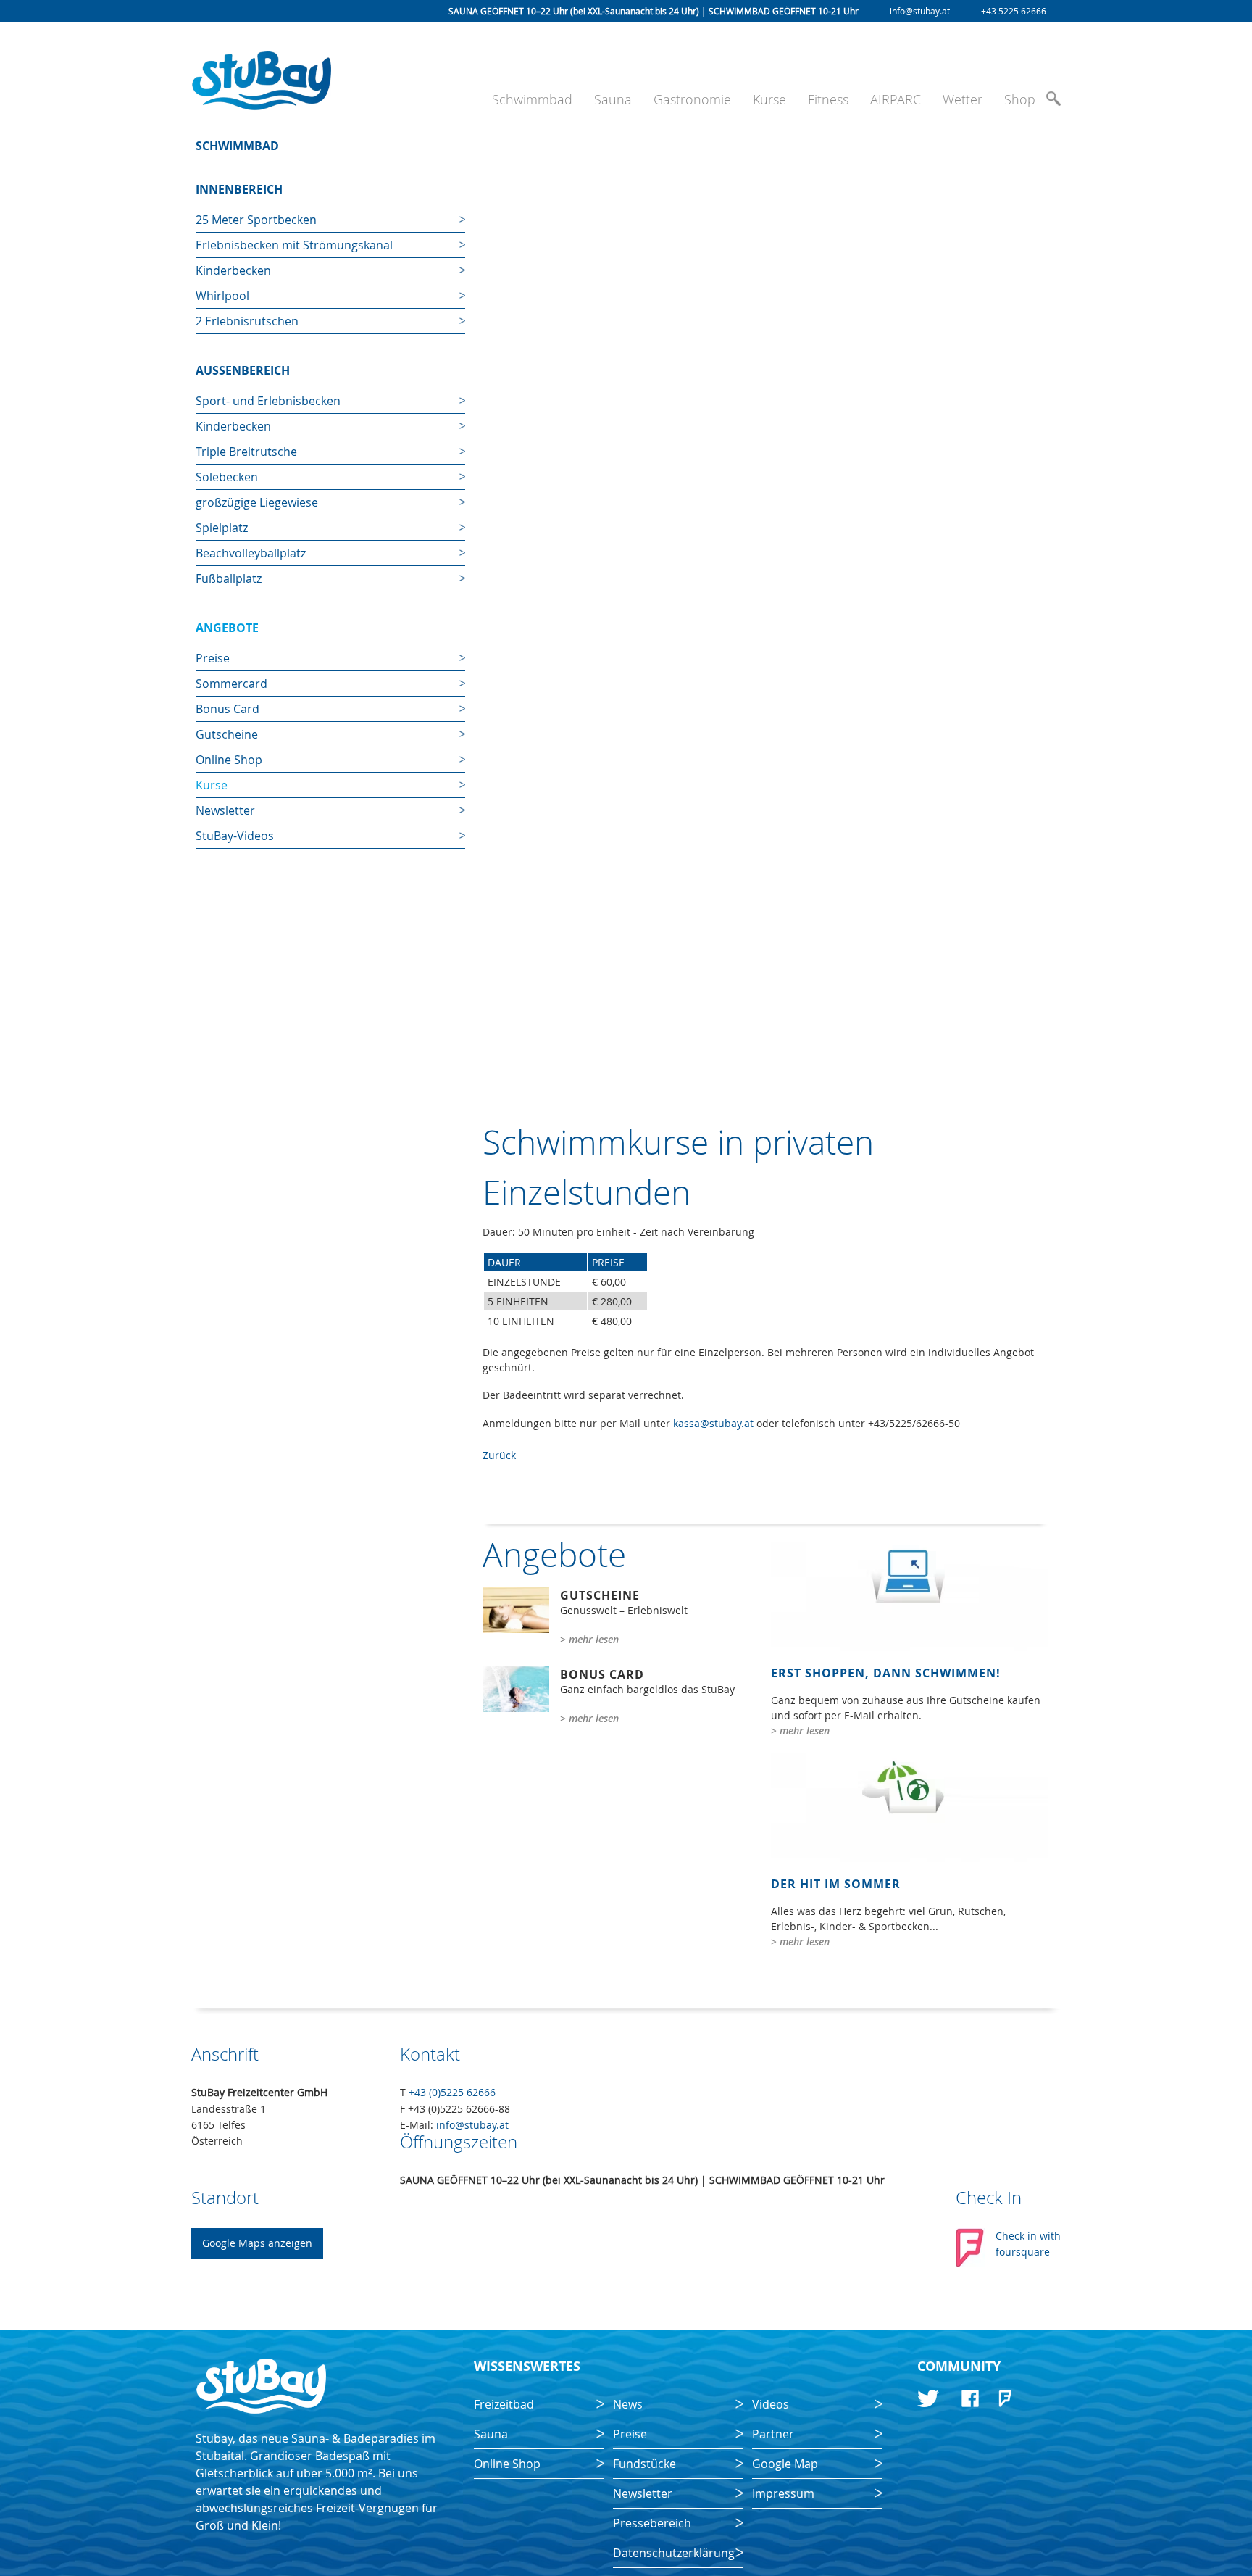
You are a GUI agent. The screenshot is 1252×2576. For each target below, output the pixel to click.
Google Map (785, 2464)
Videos (771, 2404)
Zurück (499, 1455)
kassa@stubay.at (713, 1423)
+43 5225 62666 (1014, 11)
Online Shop (229, 760)
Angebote (227, 628)
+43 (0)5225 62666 (452, 2092)
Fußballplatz (229, 578)
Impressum (783, 2493)
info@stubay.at (920, 11)
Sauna (613, 99)
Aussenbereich (243, 370)
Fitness (828, 99)
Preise (213, 658)
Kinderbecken (233, 270)
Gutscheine (227, 734)
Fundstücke (644, 2464)
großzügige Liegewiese (257, 502)
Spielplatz (222, 528)
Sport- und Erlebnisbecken (268, 401)
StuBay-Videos (235, 836)
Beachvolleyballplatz (251, 553)
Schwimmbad (532, 99)
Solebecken (227, 477)
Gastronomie (692, 99)
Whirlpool (222, 296)
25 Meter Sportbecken (256, 220)
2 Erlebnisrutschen (247, 321)
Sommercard (231, 684)
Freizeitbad (504, 2404)
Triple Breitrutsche (246, 452)
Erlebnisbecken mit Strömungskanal (294, 245)
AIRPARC (896, 99)
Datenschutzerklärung (674, 2553)
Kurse (769, 99)
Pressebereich (652, 2523)
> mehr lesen (589, 1639)
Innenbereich (239, 189)
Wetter (963, 99)
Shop (1020, 99)
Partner (773, 2434)
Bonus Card (228, 709)
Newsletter (225, 810)
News (628, 2404)
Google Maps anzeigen (257, 2243)
